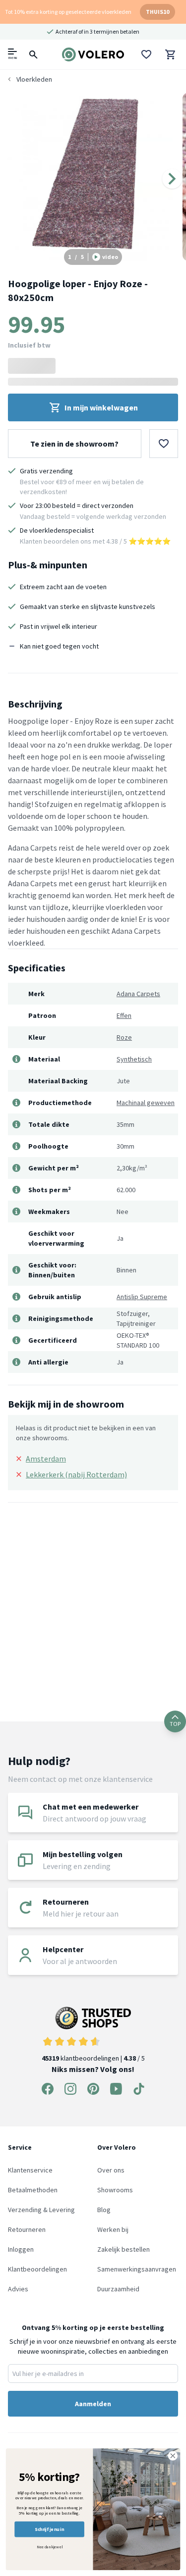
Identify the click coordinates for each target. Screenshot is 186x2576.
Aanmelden (93, 2404)
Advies (18, 2289)
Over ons (111, 2170)
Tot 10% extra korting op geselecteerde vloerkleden (68, 12)
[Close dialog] (173, 2456)
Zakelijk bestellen (124, 2249)
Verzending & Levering (41, 2210)
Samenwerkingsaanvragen (137, 2269)
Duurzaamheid (118, 2289)
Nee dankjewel (50, 2547)
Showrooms (115, 2190)
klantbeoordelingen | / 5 (93, 2058)
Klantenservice (30, 2170)
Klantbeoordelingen (37, 2269)
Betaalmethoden (33, 2190)
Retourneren (27, 2229)
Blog (104, 2210)
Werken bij (113, 2229)
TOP (175, 1724)
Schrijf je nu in (49, 2529)
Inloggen (21, 2249)
